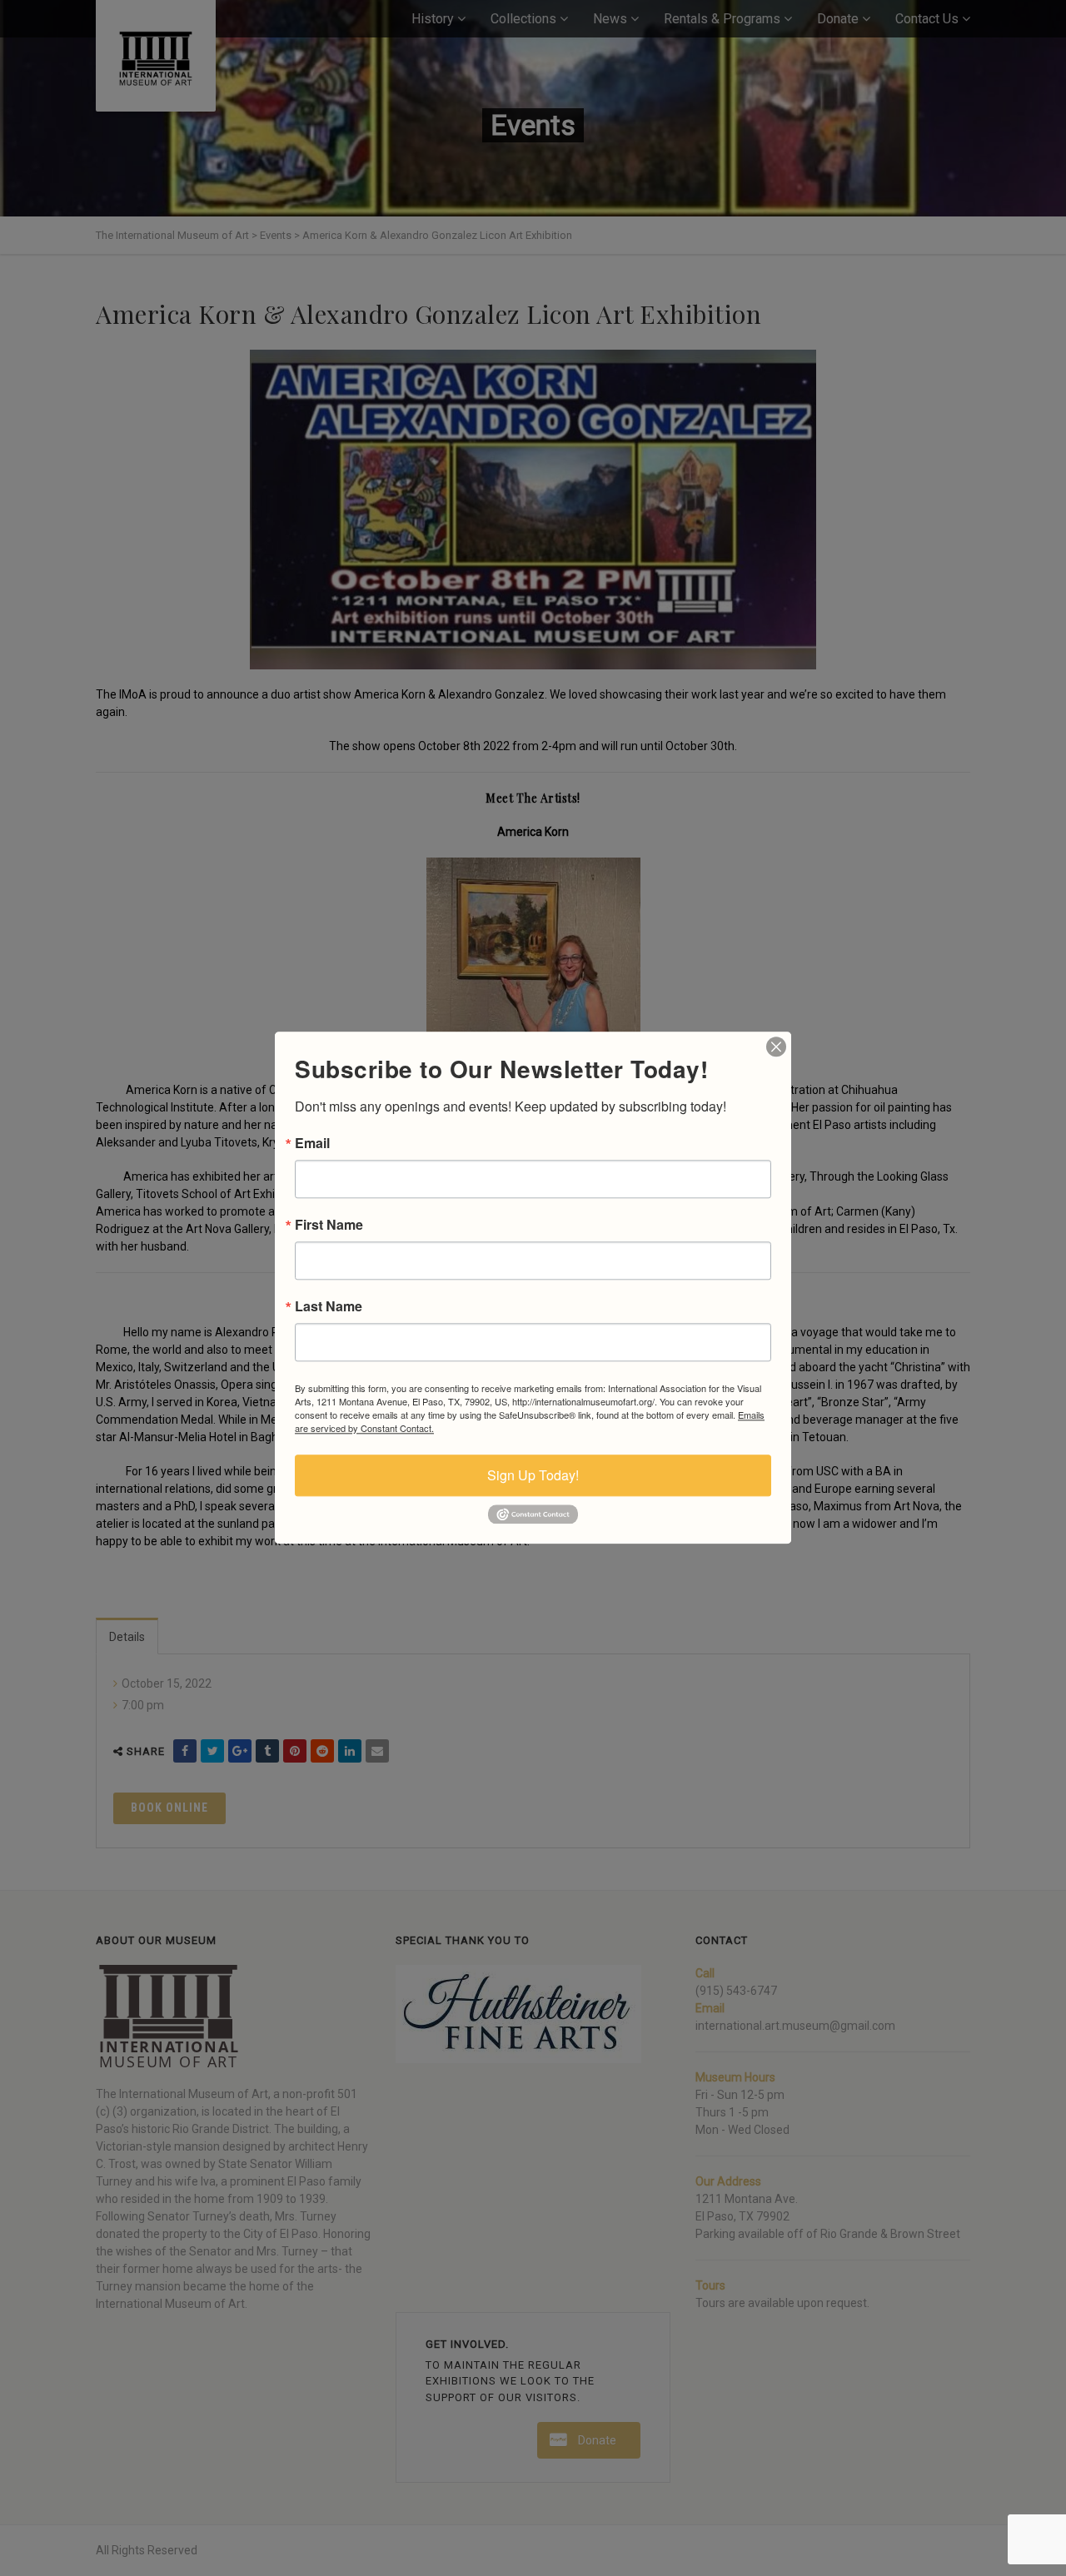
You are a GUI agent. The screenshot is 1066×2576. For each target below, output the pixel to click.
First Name (329, 1225)
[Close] (776, 1047)
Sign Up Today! (533, 1475)
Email (312, 1143)
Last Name (329, 1306)
